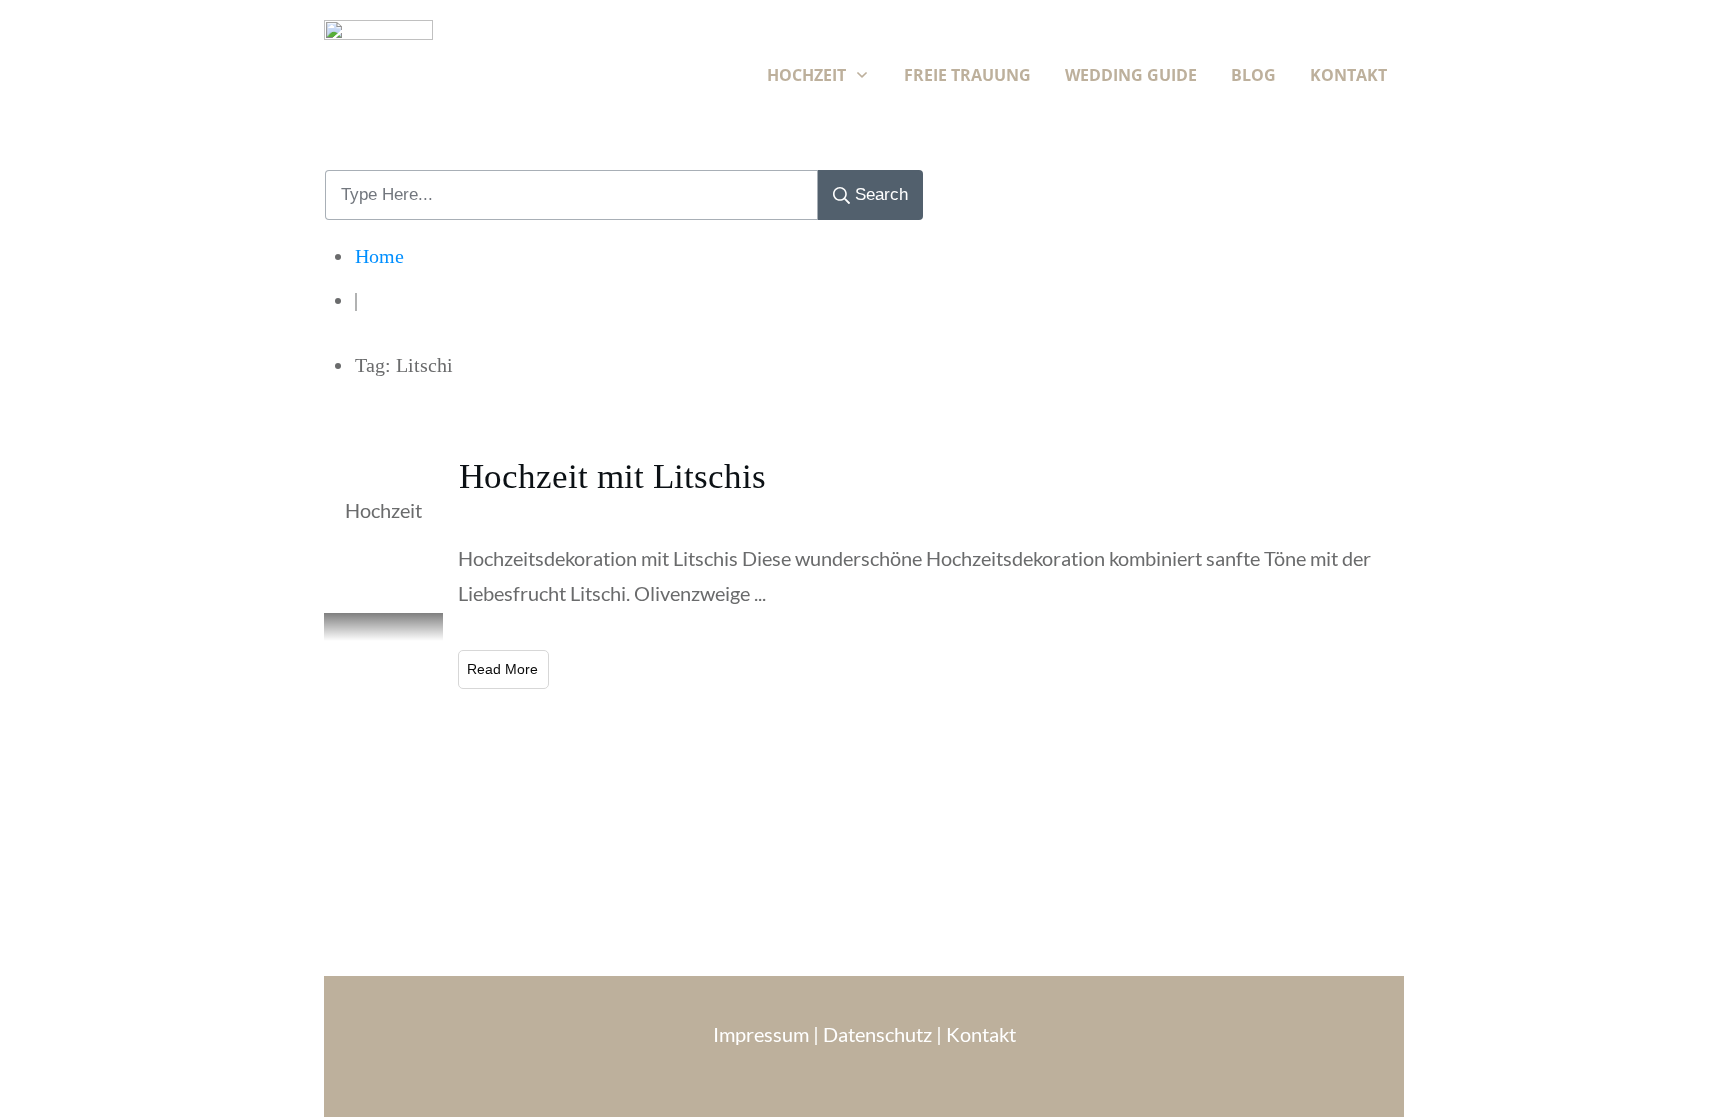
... (760, 593)
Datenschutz (877, 1034)
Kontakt (981, 1034)
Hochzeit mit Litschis (612, 476)
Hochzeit (383, 510)
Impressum (763, 1034)
